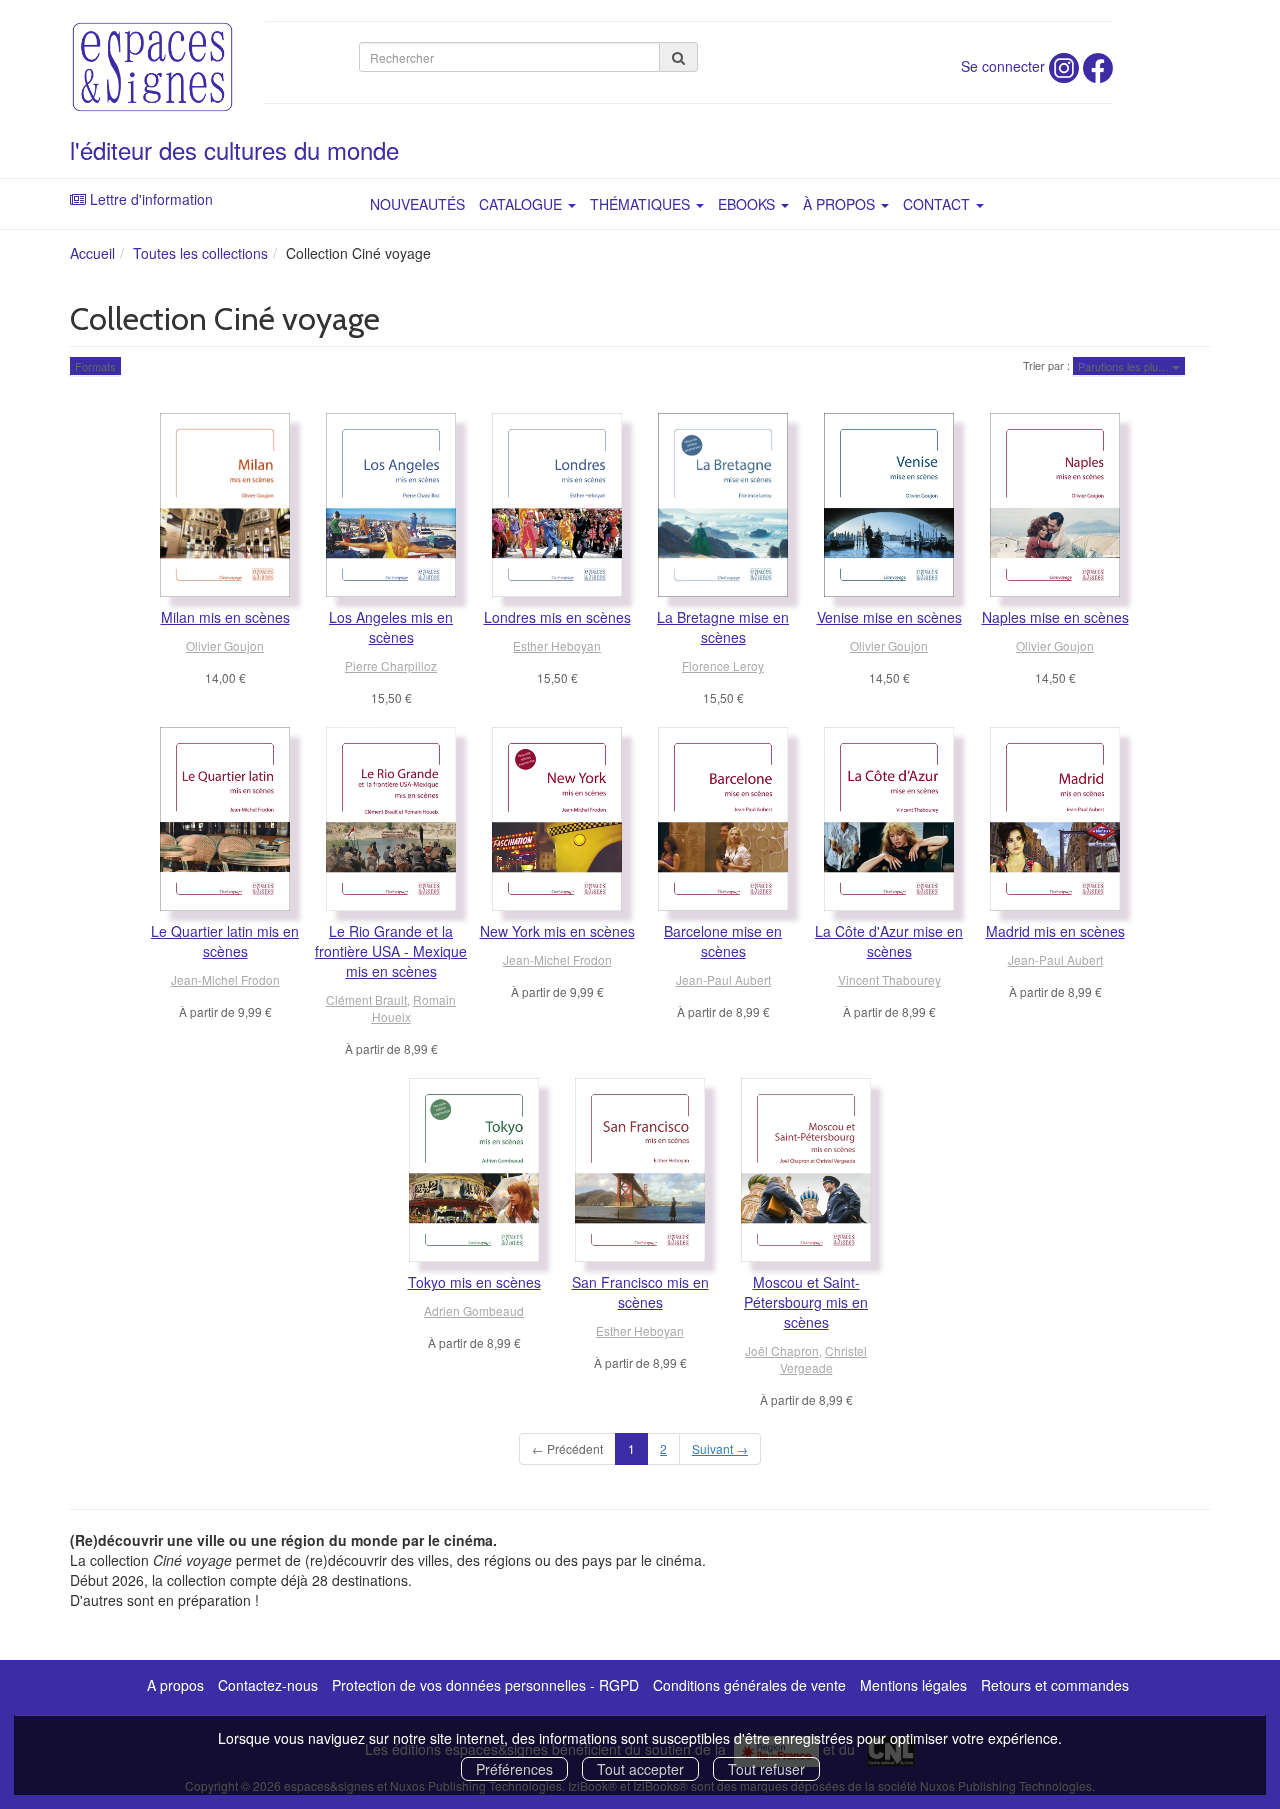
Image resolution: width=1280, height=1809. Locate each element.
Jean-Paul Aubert (723, 979)
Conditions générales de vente (749, 1685)
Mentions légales (913, 1685)
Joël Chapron (782, 1350)
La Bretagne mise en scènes (723, 627)
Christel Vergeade (824, 1359)
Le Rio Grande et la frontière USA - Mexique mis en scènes (391, 951)
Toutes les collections (200, 253)
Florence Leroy (723, 665)
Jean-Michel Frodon (225, 979)
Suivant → (720, 1448)
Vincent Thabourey (889, 979)
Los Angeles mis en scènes (391, 627)
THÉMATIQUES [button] (642, 204)
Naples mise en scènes (1055, 617)
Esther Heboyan (557, 645)
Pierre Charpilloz (391, 665)
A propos (175, 1685)
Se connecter (1003, 66)
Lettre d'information (151, 199)
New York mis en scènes (557, 931)
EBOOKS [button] (748, 204)
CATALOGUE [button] (522, 204)
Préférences (514, 1769)
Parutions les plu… (1125, 366)
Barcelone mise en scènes (723, 941)
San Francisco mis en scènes (640, 1292)
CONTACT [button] (938, 204)
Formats (95, 366)
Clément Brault (366, 999)
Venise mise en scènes (889, 617)
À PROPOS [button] (841, 204)
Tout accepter (640, 1769)
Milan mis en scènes (225, 617)
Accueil (92, 253)
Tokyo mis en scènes (474, 1282)
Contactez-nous (268, 1685)
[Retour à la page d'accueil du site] (152, 67)
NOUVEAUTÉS (417, 204)
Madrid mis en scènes (1055, 931)
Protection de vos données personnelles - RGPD (485, 1685)
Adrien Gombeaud (474, 1310)
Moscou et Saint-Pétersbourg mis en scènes (806, 1302)
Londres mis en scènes (557, 617)
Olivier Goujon (225, 645)
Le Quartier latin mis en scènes (225, 941)
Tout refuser (766, 1769)
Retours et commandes (1055, 1685)
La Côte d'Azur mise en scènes (889, 941)
